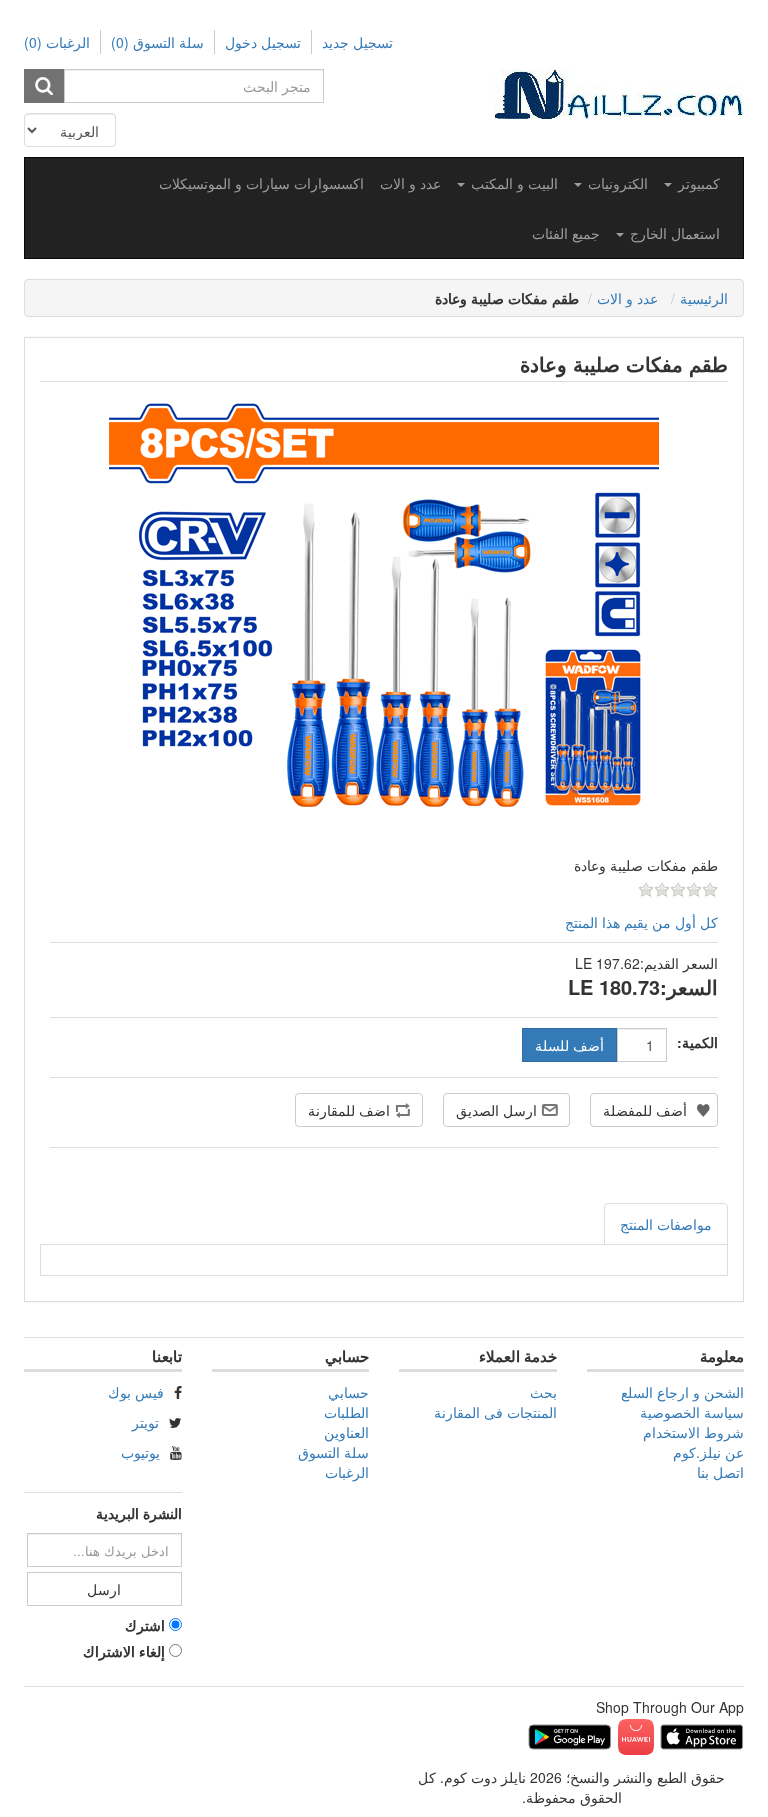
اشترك (145, 1625)
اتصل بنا (720, 1472)
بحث (543, 1392)
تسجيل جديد (357, 42)
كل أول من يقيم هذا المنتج (641, 922)
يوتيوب (140, 1452)
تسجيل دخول (263, 42)
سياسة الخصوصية (692, 1412)
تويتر (145, 1422)
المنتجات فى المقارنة (495, 1412)
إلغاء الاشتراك (124, 1651)
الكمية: (697, 1042)
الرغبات (347, 1472)
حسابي (348, 1392)
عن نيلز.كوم (708, 1452)
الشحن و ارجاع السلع (682, 1392)
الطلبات (346, 1412)
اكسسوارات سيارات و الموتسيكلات (261, 183)
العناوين (346, 1432)
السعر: (689, 987)
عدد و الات (410, 183)
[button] (692, 183)
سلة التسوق (333, 1452)
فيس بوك (136, 1392)
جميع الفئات (566, 233)
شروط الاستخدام (693, 1432)
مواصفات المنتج (666, 1224)
